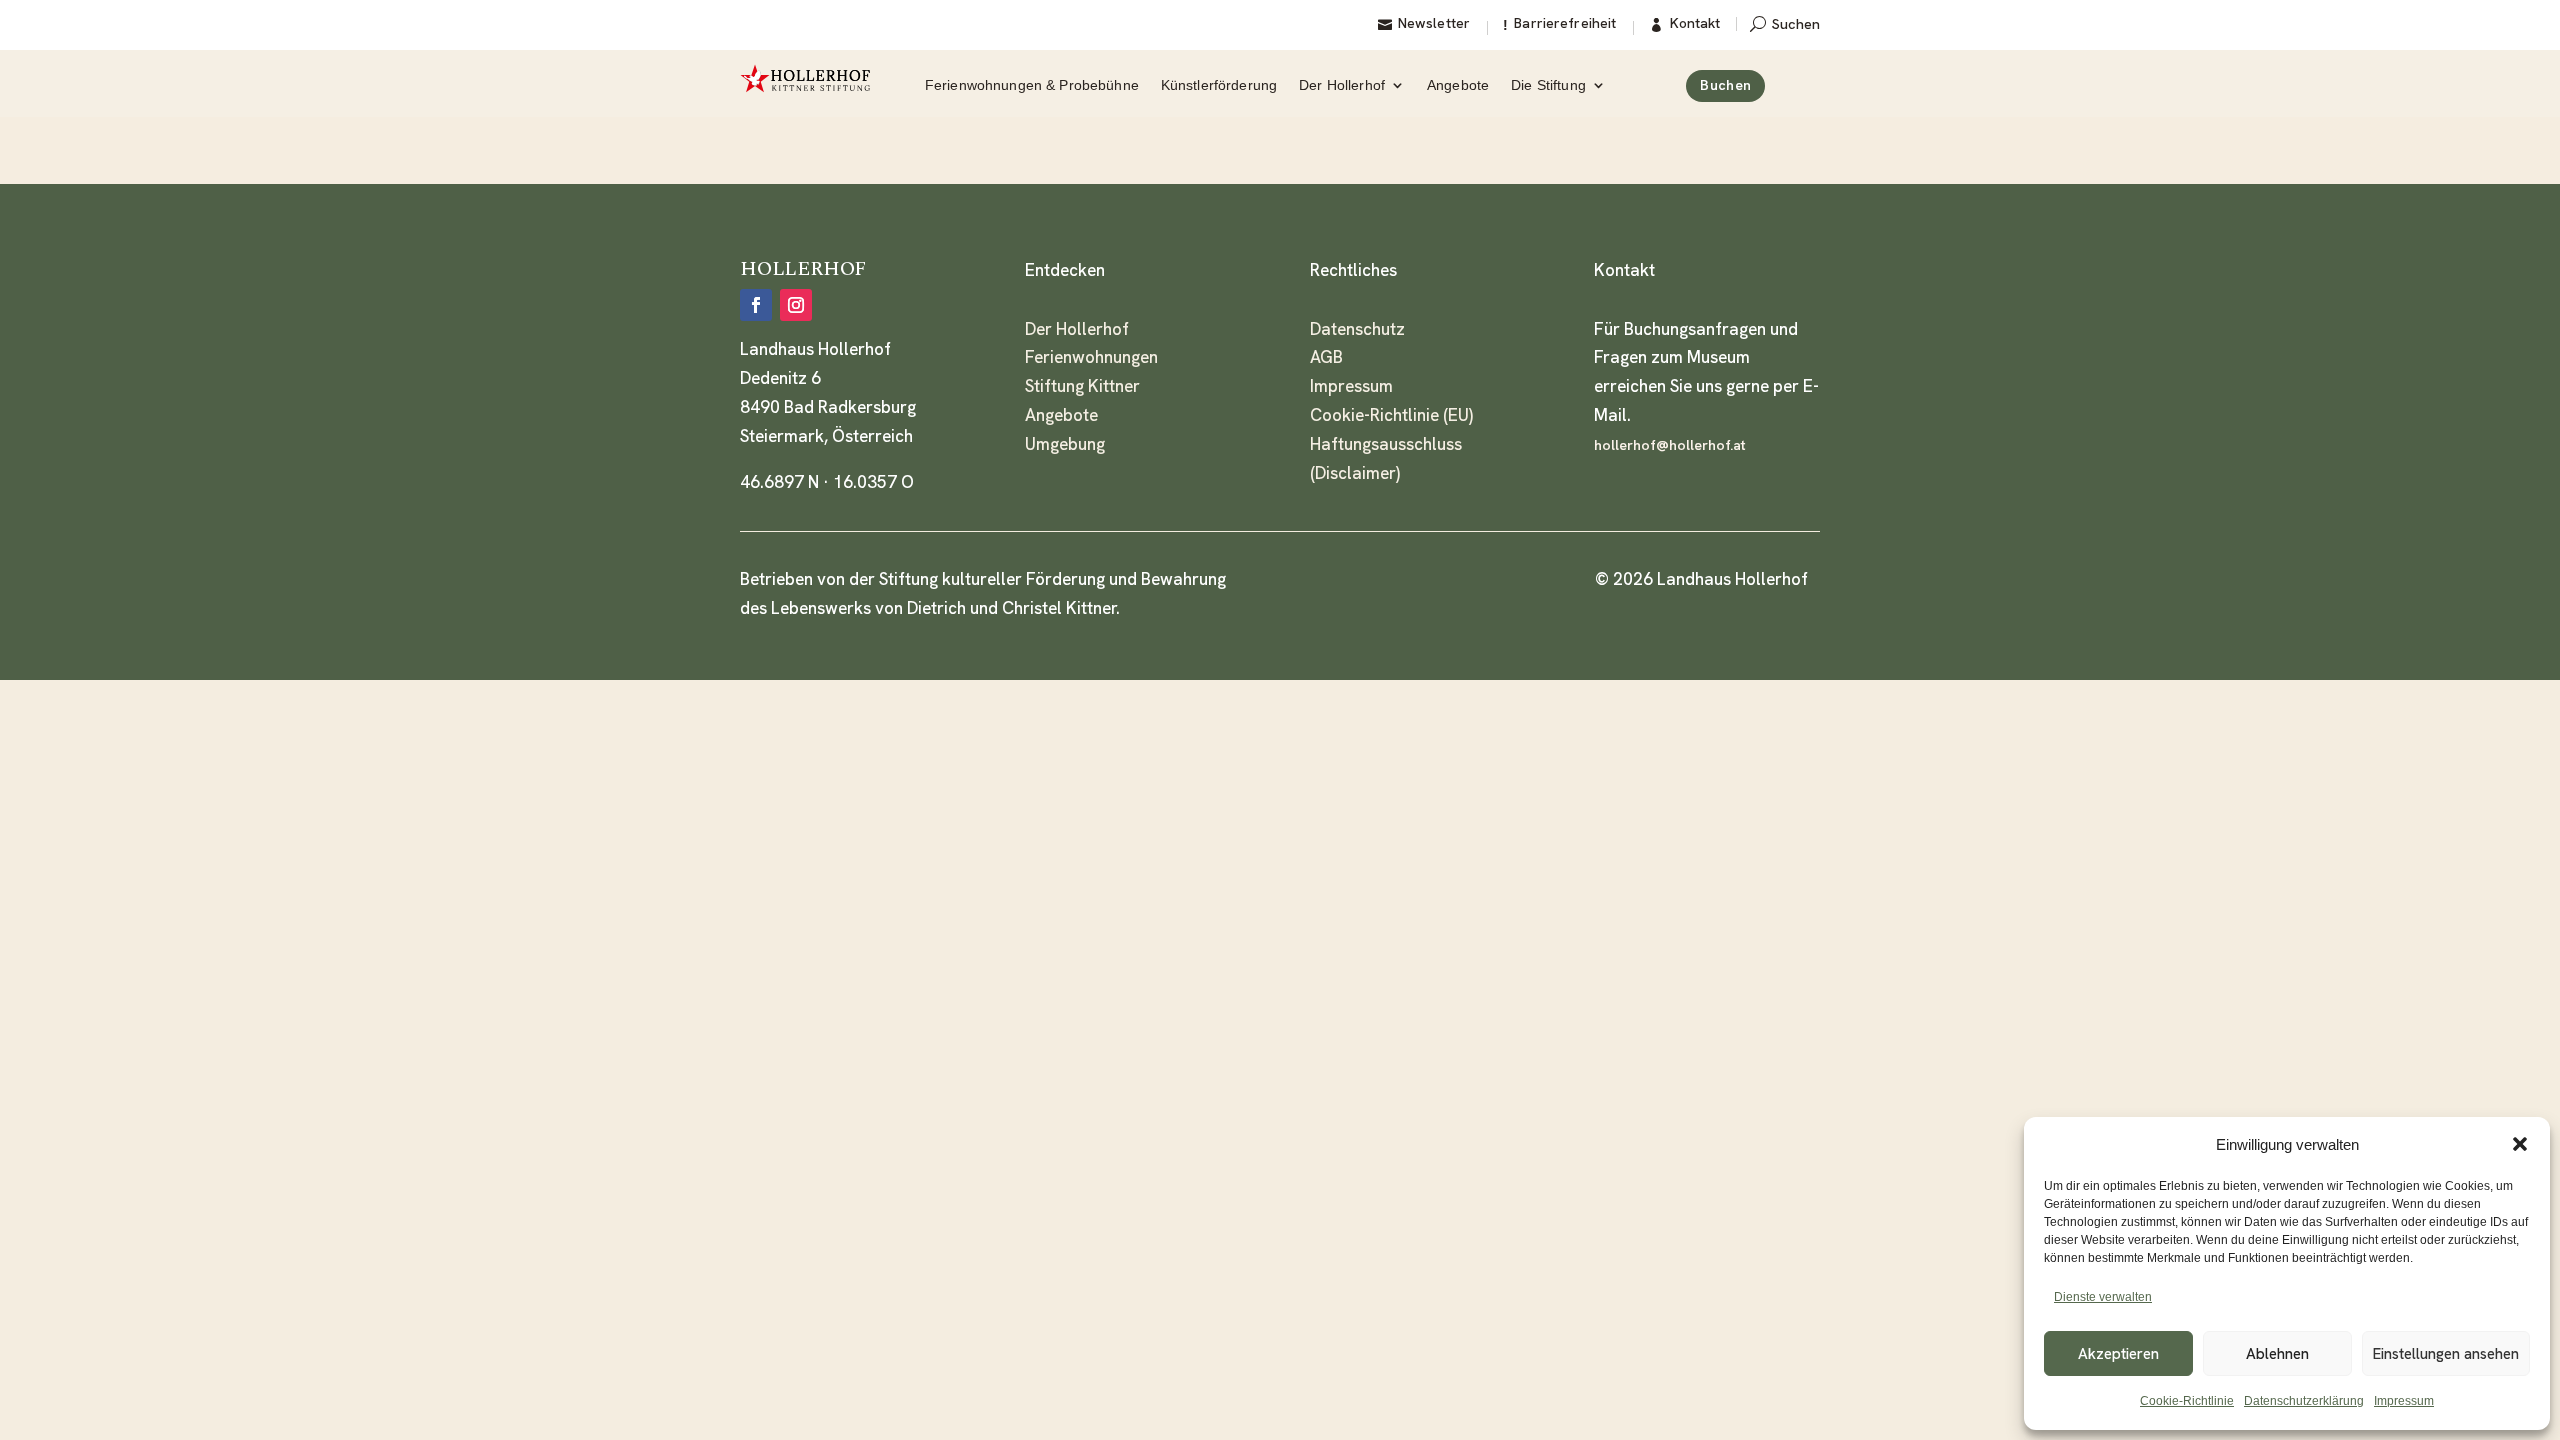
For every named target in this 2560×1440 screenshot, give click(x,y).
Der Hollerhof (1342, 85)
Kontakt (1695, 24)
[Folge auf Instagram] (796, 305)
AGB (1326, 357)
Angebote (1458, 85)
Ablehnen (2277, 1354)
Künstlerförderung (1219, 85)
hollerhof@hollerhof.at (1670, 445)
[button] (2520, 1144)
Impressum (2404, 1401)
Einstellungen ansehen (2446, 1354)
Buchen (1725, 85)
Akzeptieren (2118, 1354)
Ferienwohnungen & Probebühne (1032, 85)
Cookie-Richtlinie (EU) (1391, 415)
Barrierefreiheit (1565, 24)
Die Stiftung (1548, 85)
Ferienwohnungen (1091, 357)
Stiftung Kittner (1082, 386)
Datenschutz (1357, 329)
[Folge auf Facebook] (756, 305)
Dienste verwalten (2103, 1297)
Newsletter (1434, 24)
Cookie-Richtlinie (2187, 1401)
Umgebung (1065, 444)
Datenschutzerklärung (2304, 1401)
